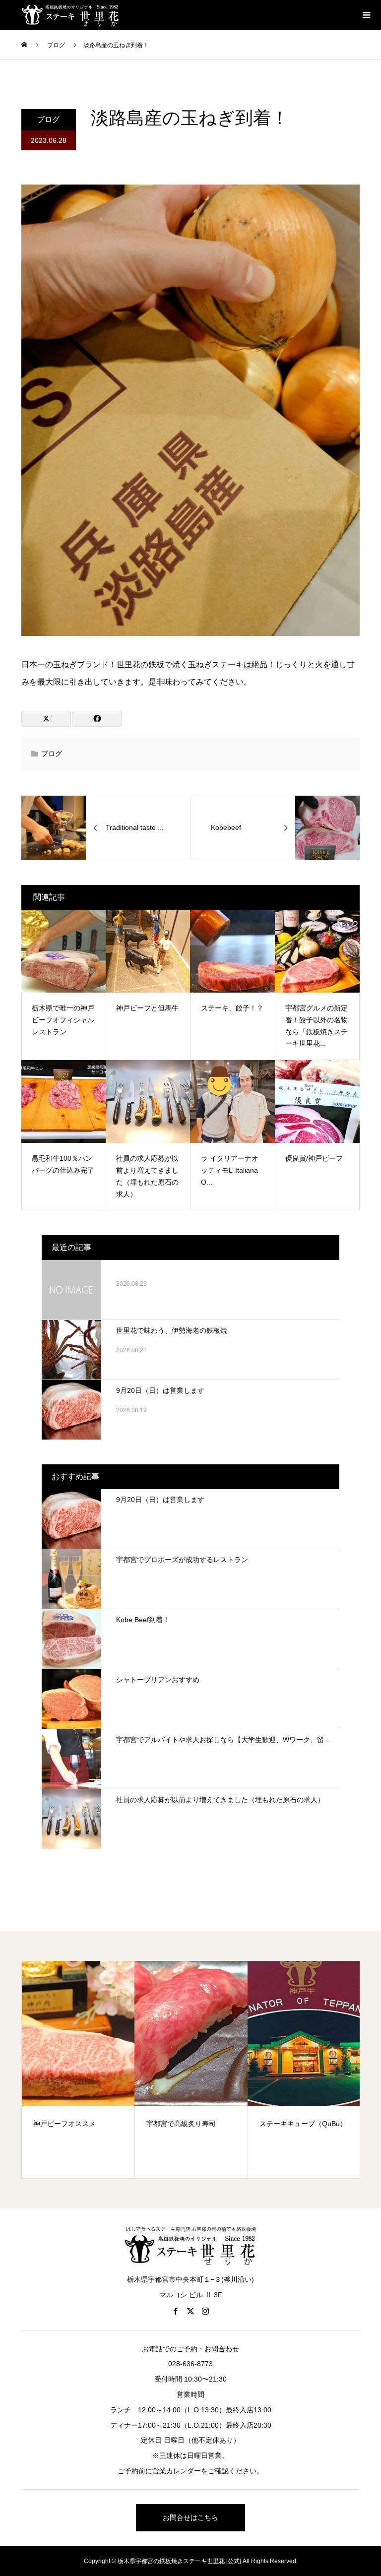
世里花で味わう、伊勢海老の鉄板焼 (172, 1330)
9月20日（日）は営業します (160, 1390)
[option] (78, 2069)
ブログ (48, 119)
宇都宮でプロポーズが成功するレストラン (182, 1560)
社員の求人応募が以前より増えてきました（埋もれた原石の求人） (220, 1800)
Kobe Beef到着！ (143, 1620)
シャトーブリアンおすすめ (158, 1680)
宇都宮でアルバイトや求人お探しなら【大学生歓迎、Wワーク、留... (223, 1740)
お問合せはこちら (190, 2517)
